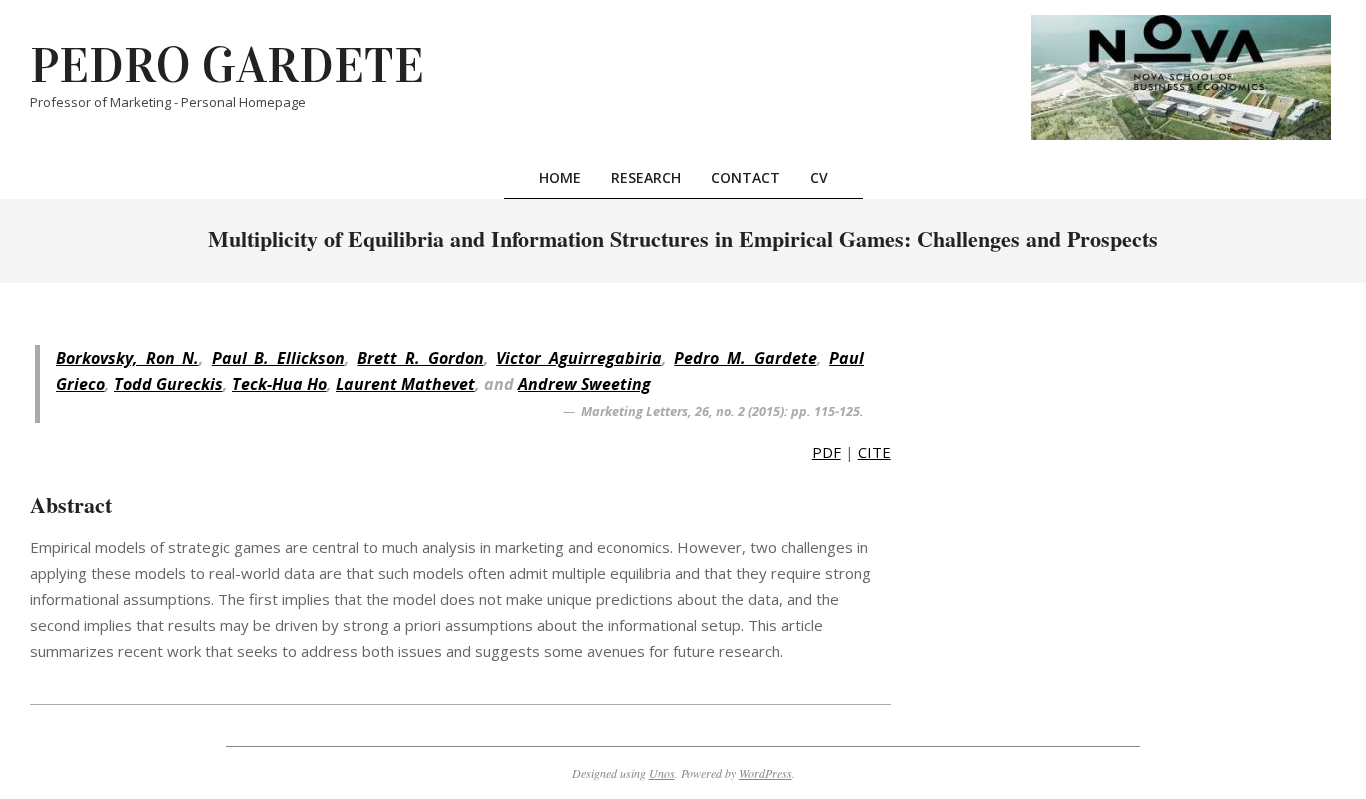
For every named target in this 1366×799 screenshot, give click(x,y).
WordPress (765, 773)
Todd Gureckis (168, 384)
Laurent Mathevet (405, 384)
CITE (874, 452)
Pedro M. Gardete (745, 358)
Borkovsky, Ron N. (127, 358)
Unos (662, 773)
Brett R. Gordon (420, 358)
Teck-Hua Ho (279, 384)
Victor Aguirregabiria (579, 358)
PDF (826, 452)
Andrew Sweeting (584, 384)
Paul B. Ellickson (278, 358)
